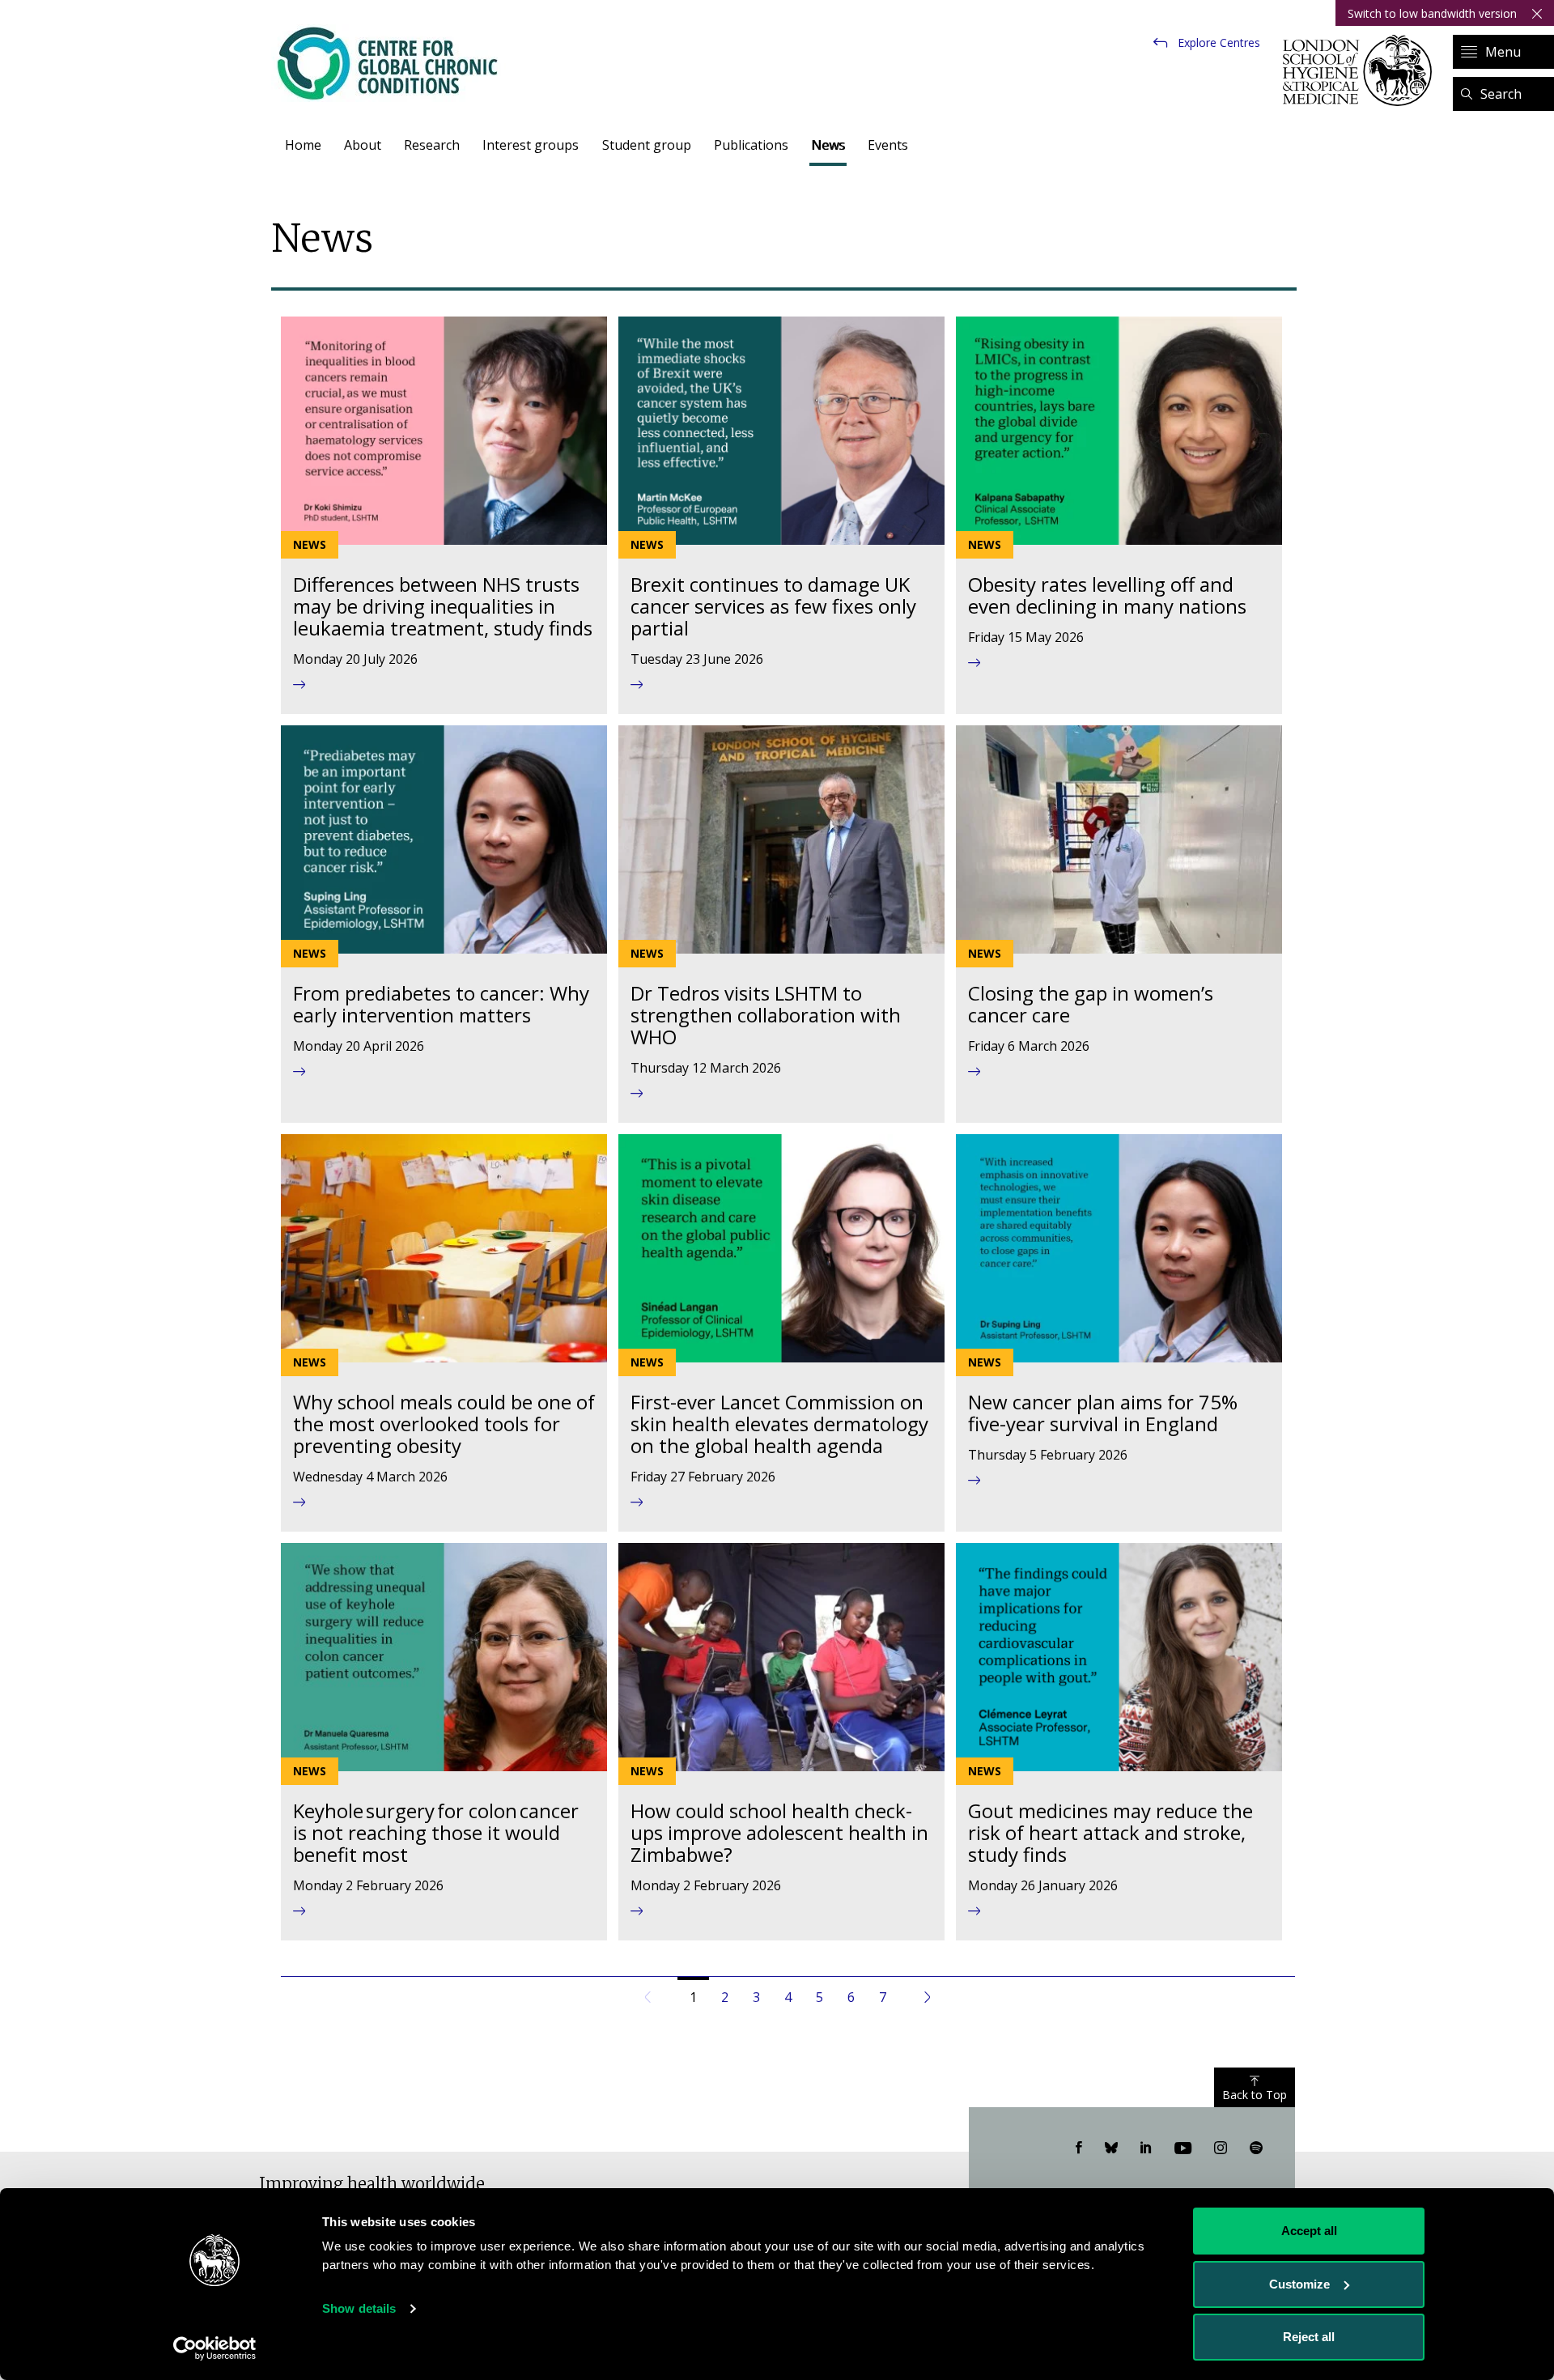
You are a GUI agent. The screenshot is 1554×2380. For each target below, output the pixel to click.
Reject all (1309, 2337)
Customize (1299, 2284)
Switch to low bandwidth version (1432, 13)
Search (1501, 94)
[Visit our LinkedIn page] (1146, 2148)
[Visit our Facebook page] (1079, 2148)
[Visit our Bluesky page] (1111, 2148)
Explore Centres (1219, 42)
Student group (647, 145)
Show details (359, 2308)
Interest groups (531, 145)
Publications (751, 145)
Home (303, 145)
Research (432, 145)
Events (888, 145)
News (828, 145)
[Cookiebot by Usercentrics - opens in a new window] (215, 2348)
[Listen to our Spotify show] (1256, 2148)
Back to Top (1255, 2095)
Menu (1503, 52)
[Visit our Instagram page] (1221, 2148)
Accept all (1309, 2231)
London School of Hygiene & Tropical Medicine (1362, 70)
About (363, 145)
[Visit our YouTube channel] (1183, 2148)
